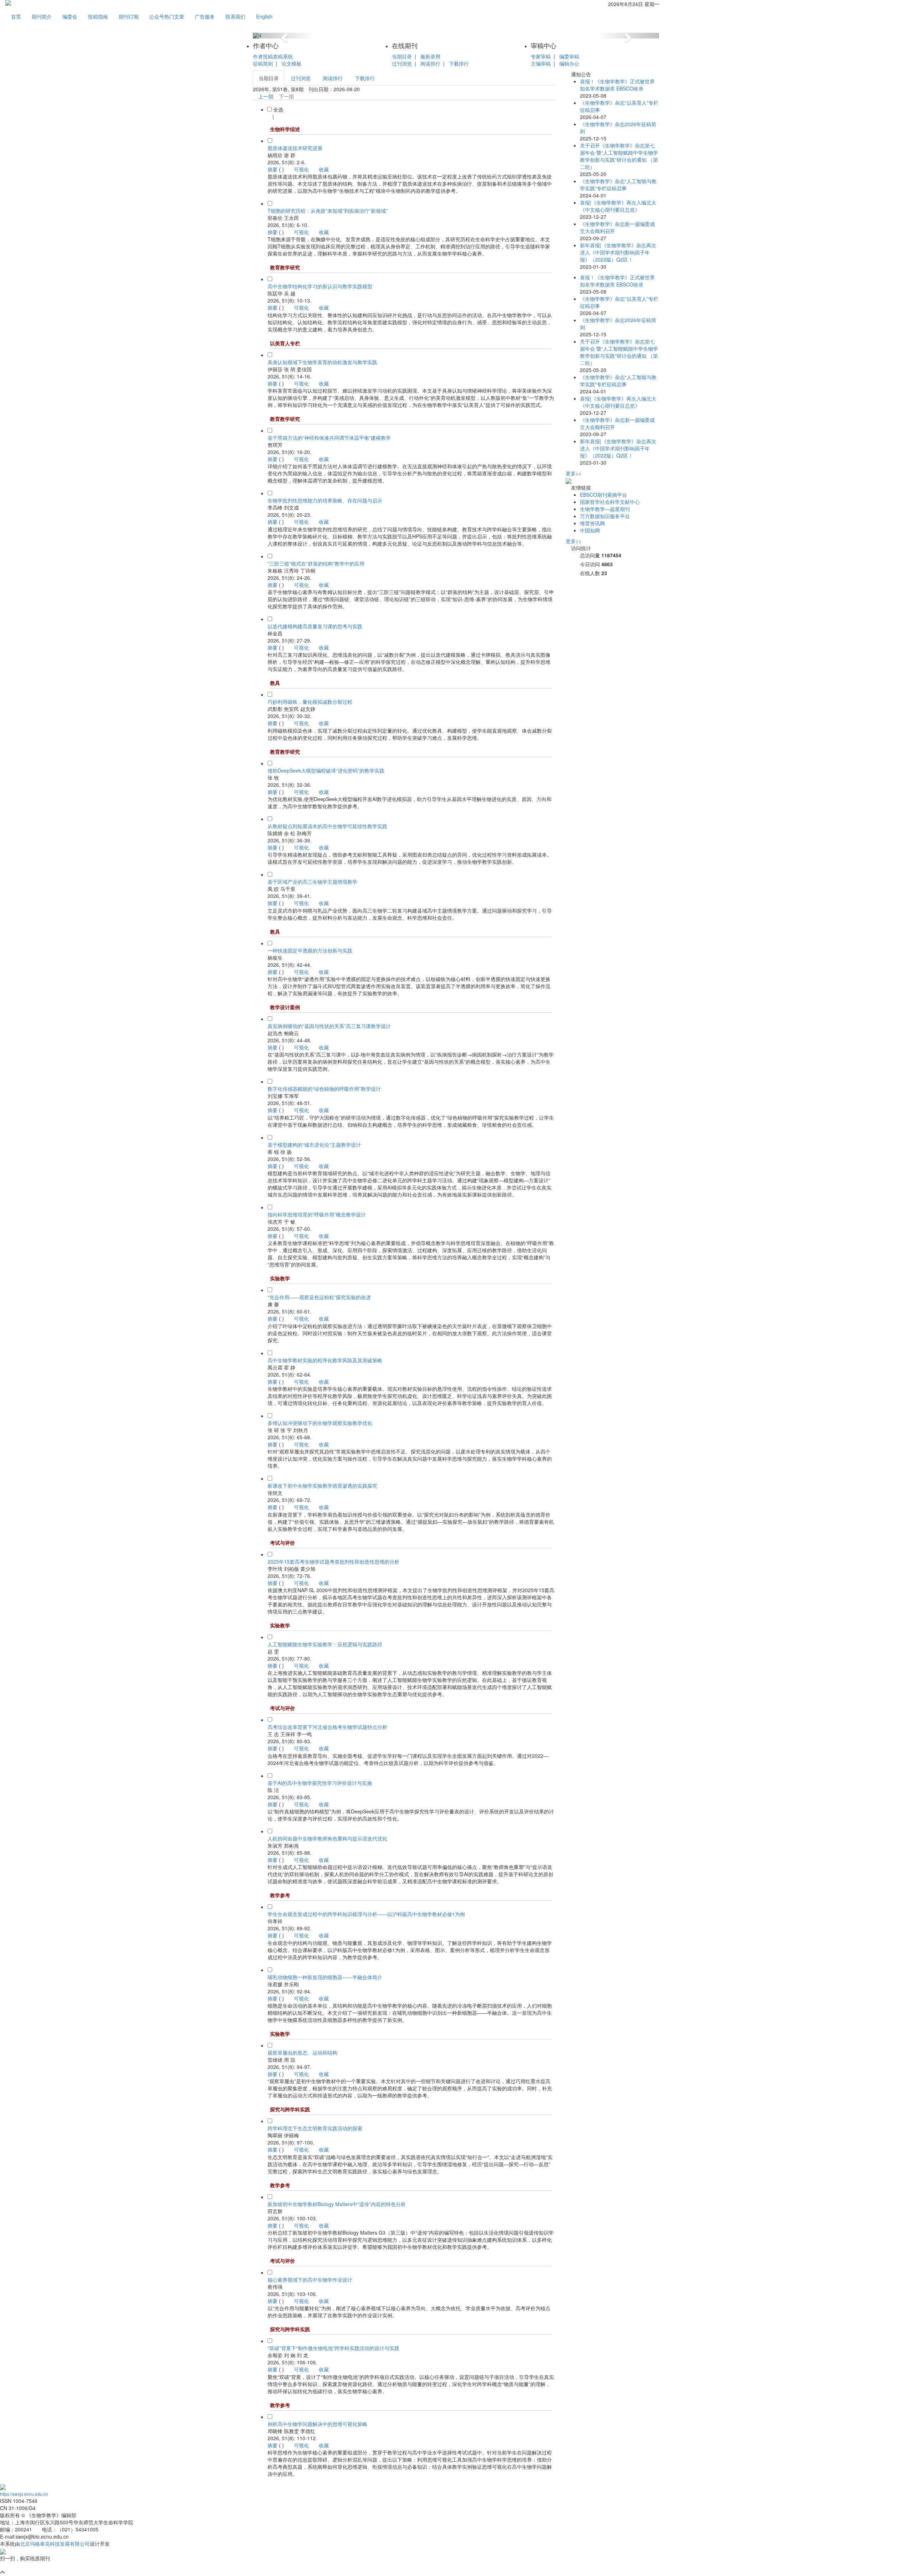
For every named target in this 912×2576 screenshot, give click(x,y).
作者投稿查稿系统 (273, 56)
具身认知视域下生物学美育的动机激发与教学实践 (322, 362)
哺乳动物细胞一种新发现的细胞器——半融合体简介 (325, 1977)
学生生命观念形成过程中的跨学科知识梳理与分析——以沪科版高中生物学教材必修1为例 (366, 1914)
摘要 (273, 169)
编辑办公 (569, 63)
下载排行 (459, 63)
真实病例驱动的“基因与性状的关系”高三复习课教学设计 (329, 1026)
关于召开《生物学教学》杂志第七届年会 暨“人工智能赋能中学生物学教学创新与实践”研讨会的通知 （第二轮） (619, 156)
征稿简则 (263, 63)
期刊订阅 (129, 16)
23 (604, 573)
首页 (16, 16)
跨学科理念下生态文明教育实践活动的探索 (315, 2128)
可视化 (301, 169)
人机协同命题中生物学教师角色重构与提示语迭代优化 (327, 1838)
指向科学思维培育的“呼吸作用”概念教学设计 (317, 1214)
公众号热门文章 (167, 16)
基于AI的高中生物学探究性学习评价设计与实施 (320, 1783)
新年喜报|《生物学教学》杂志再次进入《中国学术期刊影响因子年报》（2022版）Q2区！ (618, 252)
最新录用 (430, 56)
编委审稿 (569, 56)
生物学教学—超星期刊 (605, 509)
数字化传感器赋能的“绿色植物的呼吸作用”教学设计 (324, 1089)
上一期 (265, 96)
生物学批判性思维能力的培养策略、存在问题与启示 (325, 500)
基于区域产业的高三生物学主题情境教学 (312, 882)
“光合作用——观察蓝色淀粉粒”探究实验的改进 (319, 1297)
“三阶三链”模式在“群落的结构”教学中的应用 (316, 563)
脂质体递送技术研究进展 (295, 148)
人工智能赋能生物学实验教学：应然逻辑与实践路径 (325, 1644)
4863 (607, 564)
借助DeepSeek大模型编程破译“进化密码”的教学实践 (326, 770)
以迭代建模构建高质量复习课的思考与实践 (315, 626)
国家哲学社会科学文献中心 (610, 502)
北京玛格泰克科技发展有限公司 (55, 2544)
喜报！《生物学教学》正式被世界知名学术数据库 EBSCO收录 (617, 85)
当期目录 (402, 56)
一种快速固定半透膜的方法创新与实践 (310, 950)
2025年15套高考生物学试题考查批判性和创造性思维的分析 (333, 1561)
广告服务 (205, 16)
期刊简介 (42, 16)
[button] (283, 36)
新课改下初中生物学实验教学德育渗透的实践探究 (322, 1486)
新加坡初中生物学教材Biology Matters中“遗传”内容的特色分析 (337, 2204)
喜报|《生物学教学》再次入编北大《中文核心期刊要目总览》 (618, 206)
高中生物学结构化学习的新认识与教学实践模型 (320, 286)
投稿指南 (98, 16)
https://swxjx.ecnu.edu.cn (24, 2494)
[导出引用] (269, 117)
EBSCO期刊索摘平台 (603, 495)
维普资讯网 (592, 523)
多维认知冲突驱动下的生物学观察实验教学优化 (320, 1423)
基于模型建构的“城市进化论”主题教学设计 (314, 1145)
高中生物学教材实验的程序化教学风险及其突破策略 (325, 1360)
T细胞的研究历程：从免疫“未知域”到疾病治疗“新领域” (328, 211)
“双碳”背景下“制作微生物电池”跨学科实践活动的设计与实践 (333, 2348)
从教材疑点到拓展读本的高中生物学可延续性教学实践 (327, 826)
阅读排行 (430, 63)
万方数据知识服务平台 (605, 516)
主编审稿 (541, 63)
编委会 (70, 16)
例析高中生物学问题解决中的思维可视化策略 (317, 2424)
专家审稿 (541, 56)
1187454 (611, 555)
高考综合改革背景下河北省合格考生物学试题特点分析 (327, 1727)
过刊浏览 (402, 63)
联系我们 (235, 16)
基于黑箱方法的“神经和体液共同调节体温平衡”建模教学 (329, 438)
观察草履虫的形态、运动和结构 (302, 2053)
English (264, 16)
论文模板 (291, 63)
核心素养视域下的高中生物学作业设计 (310, 2280)
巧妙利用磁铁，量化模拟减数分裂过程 (310, 702)
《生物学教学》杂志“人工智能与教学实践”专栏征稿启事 (618, 185)
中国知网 (590, 530)
